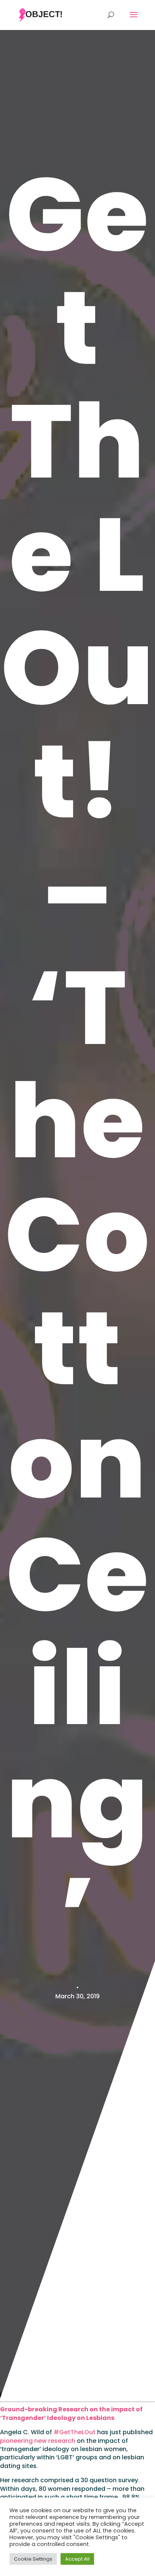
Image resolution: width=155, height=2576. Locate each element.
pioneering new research (38, 2441)
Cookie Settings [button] (33, 2559)
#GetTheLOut (74, 2432)
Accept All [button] (77, 2559)
